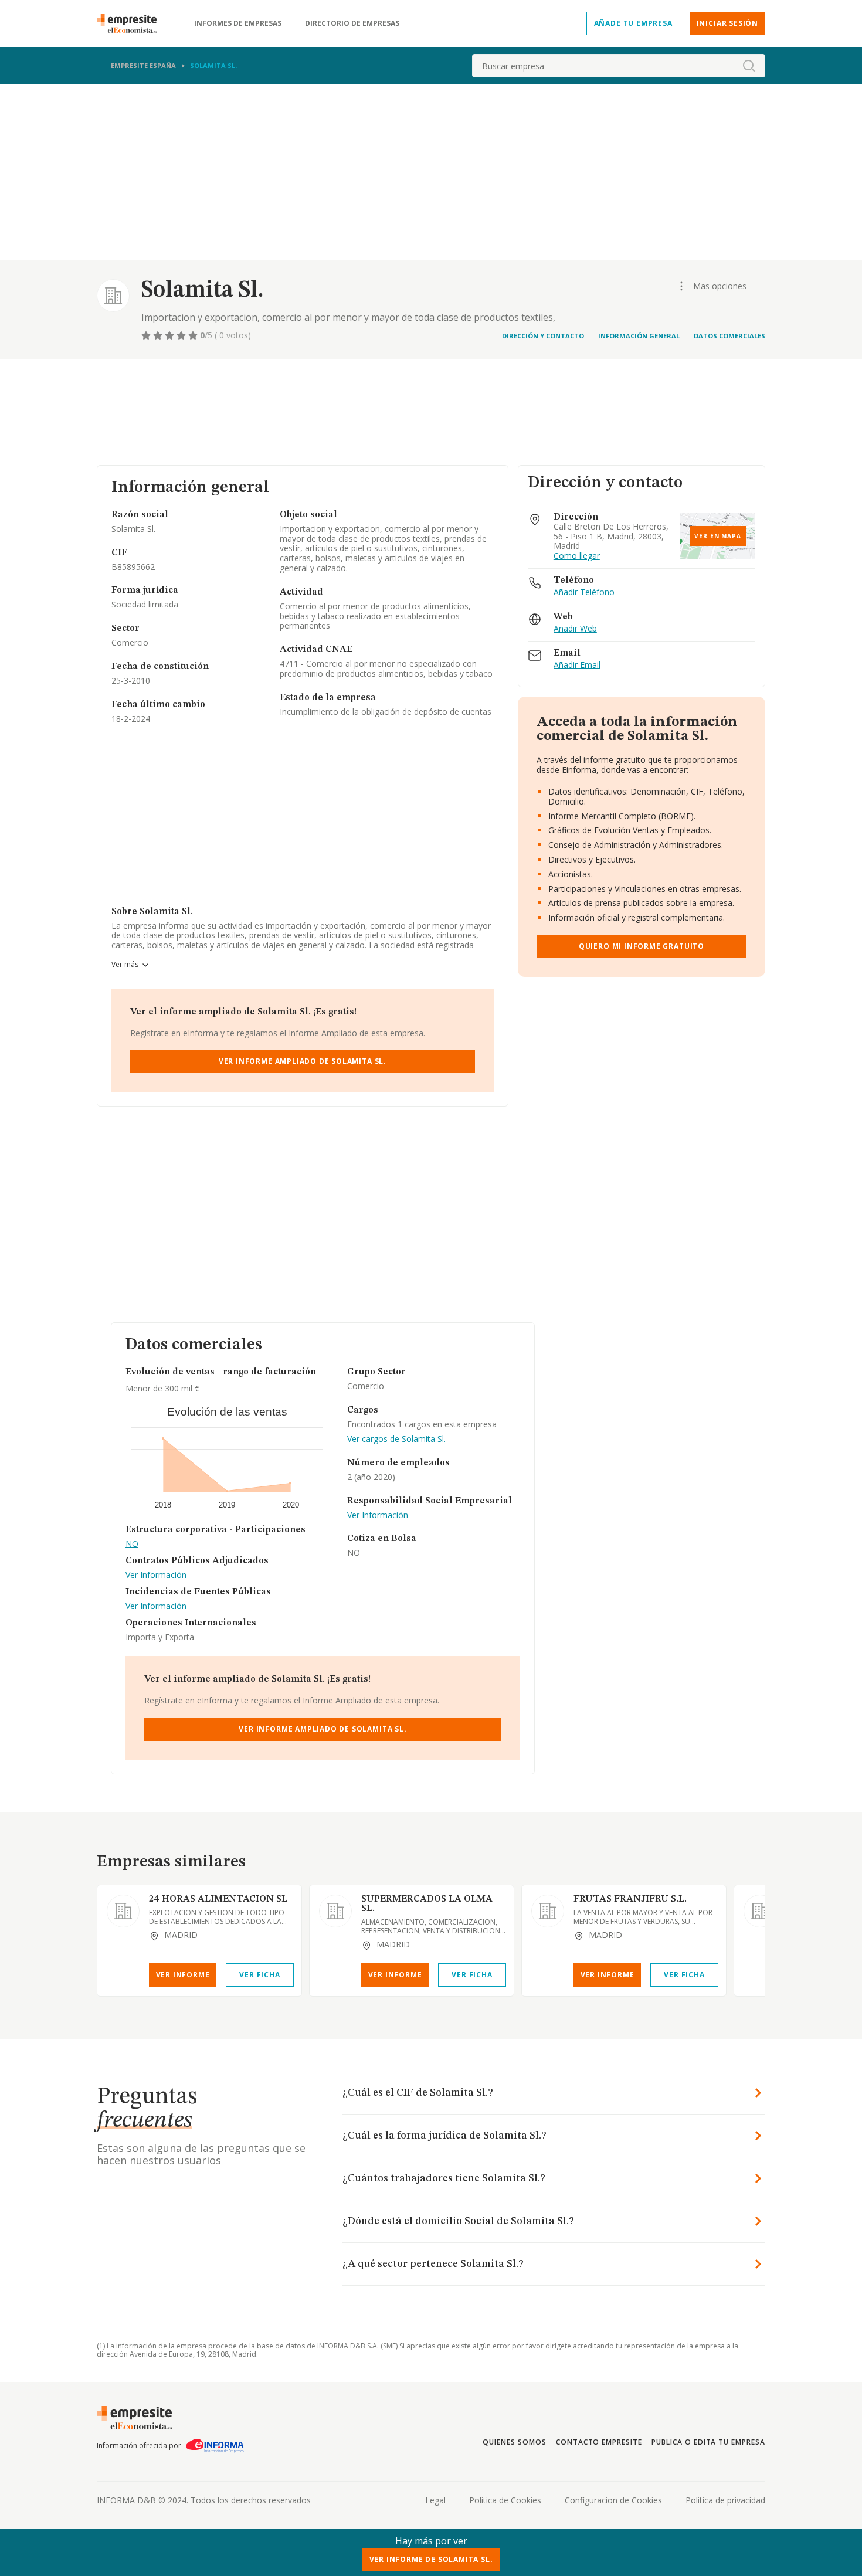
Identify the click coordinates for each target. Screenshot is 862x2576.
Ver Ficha (259, 1975)
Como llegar (577, 556)
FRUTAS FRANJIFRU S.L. (630, 1899)
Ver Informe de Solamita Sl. (431, 2559)
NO (132, 1544)
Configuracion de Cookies (613, 2500)
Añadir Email (577, 665)
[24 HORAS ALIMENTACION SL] (123, 1911)
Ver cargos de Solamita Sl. (396, 1439)
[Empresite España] (131, 23)
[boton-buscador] (749, 66)
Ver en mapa (718, 536)
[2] (159, 335)
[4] (182, 335)
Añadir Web (575, 629)
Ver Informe (183, 1975)
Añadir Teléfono (584, 593)
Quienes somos (514, 2442)
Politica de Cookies (505, 2500)
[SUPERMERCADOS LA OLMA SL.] (335, 1911)
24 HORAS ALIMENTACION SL (218, 1899)
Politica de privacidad (725, 2500)
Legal (435, 2500)
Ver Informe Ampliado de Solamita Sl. (303, 1061)
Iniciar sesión (727, 23)
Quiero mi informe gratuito (642, 946)
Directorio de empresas (352, 23)
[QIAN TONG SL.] (760, 1911)
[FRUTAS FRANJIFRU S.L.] (548, 1911)
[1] (147, 335)
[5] (194, 335)
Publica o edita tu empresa (708, 2442)
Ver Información (156, 1575)
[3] (171, 335)
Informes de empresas (238, 23)
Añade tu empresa (633, 23)
